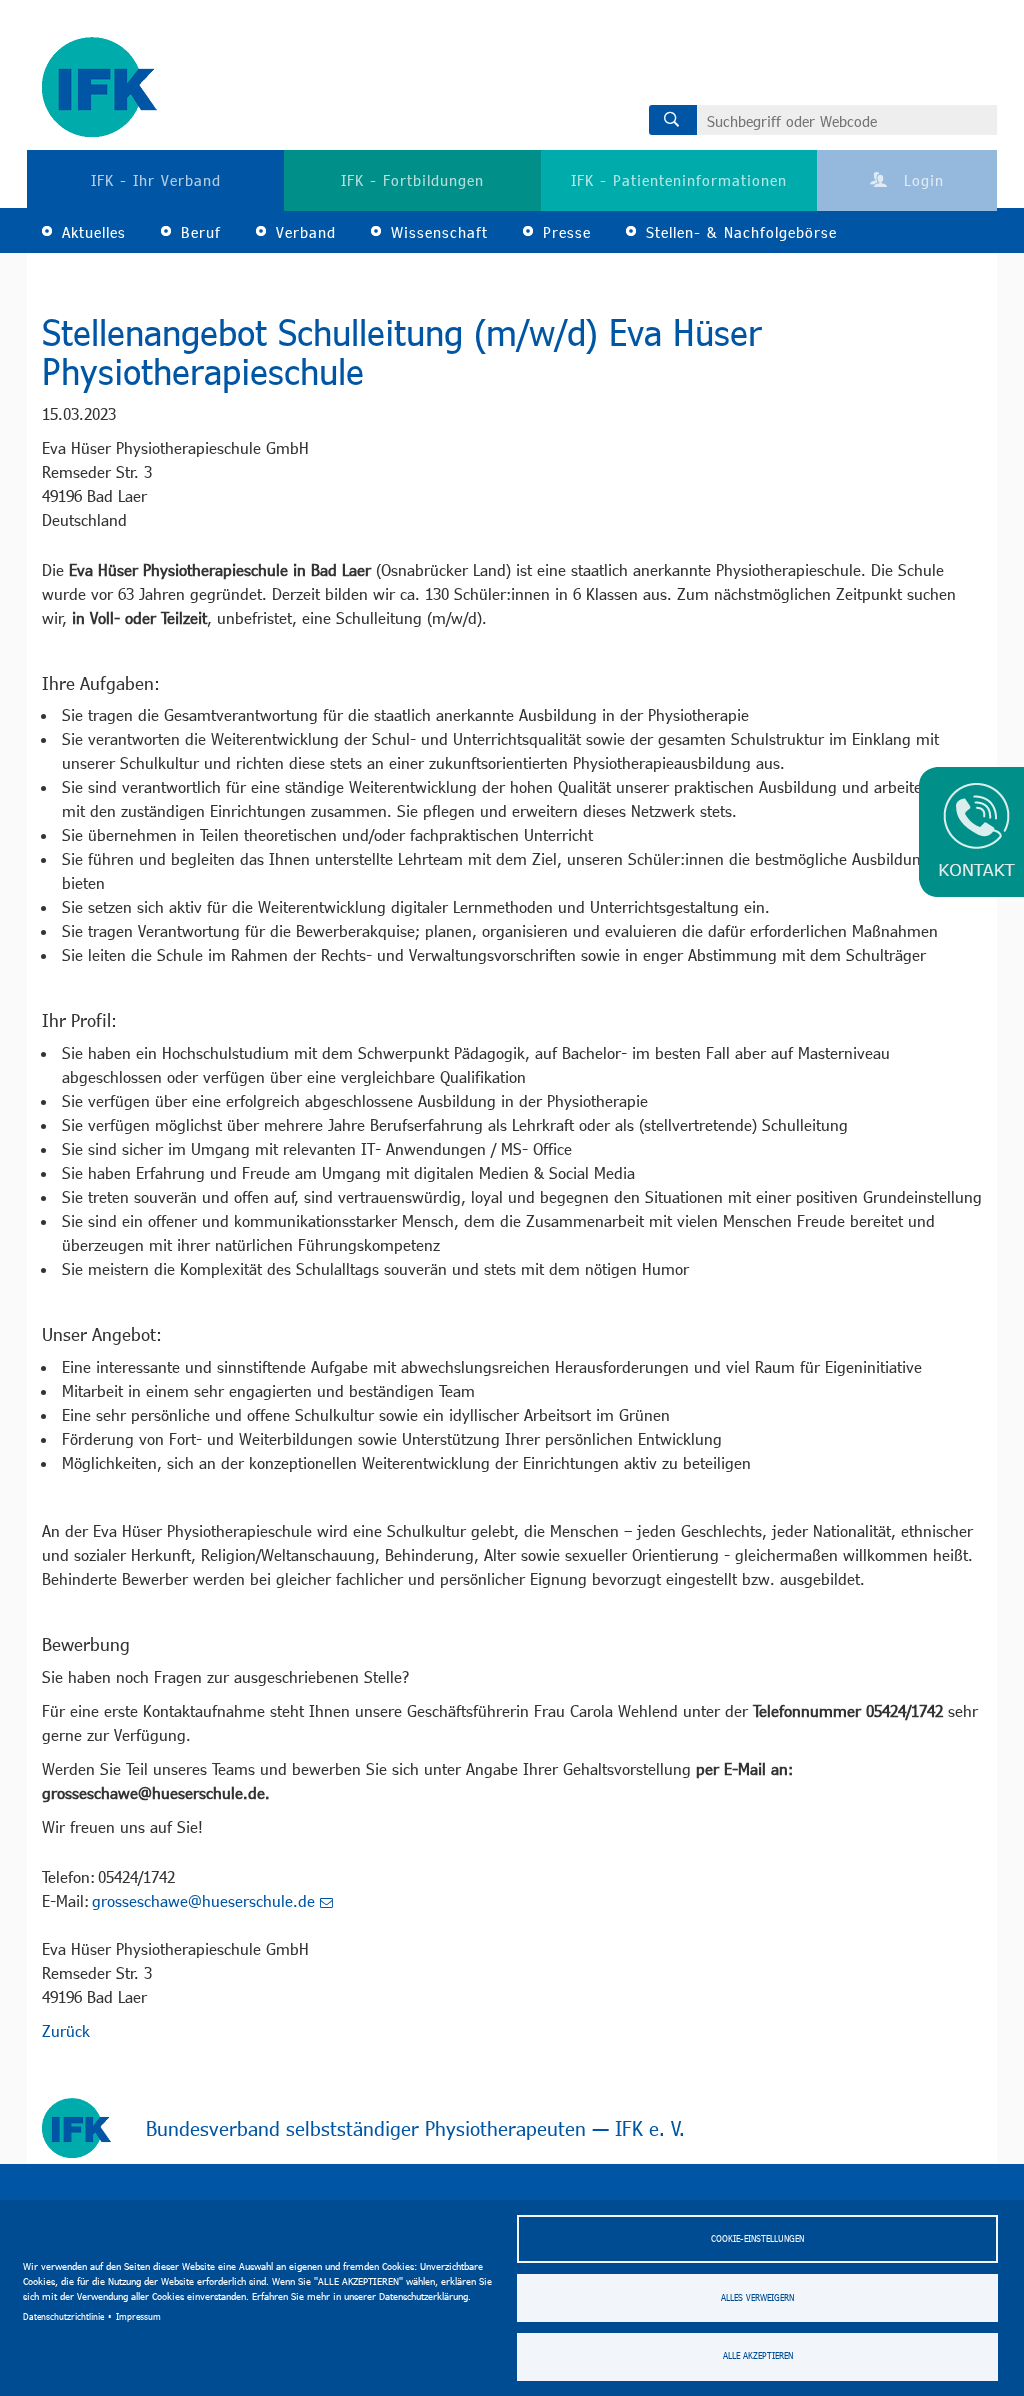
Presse (567, 232)
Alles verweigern (757, 2297)
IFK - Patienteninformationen (679, 180)
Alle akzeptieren (758, 2355)
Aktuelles (94, 232)
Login (921, 180)
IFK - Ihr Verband (156, 180)
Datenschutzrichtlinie (63, 2316)
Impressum (138, 2316)
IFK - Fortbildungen (412, 180)
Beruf (201, 232)
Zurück (66, 2030)
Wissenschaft (439, 232)
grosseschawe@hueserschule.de (203, 1900)
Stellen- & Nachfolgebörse (741, 232)
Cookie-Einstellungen (757, 2238)
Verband (306, 232)
